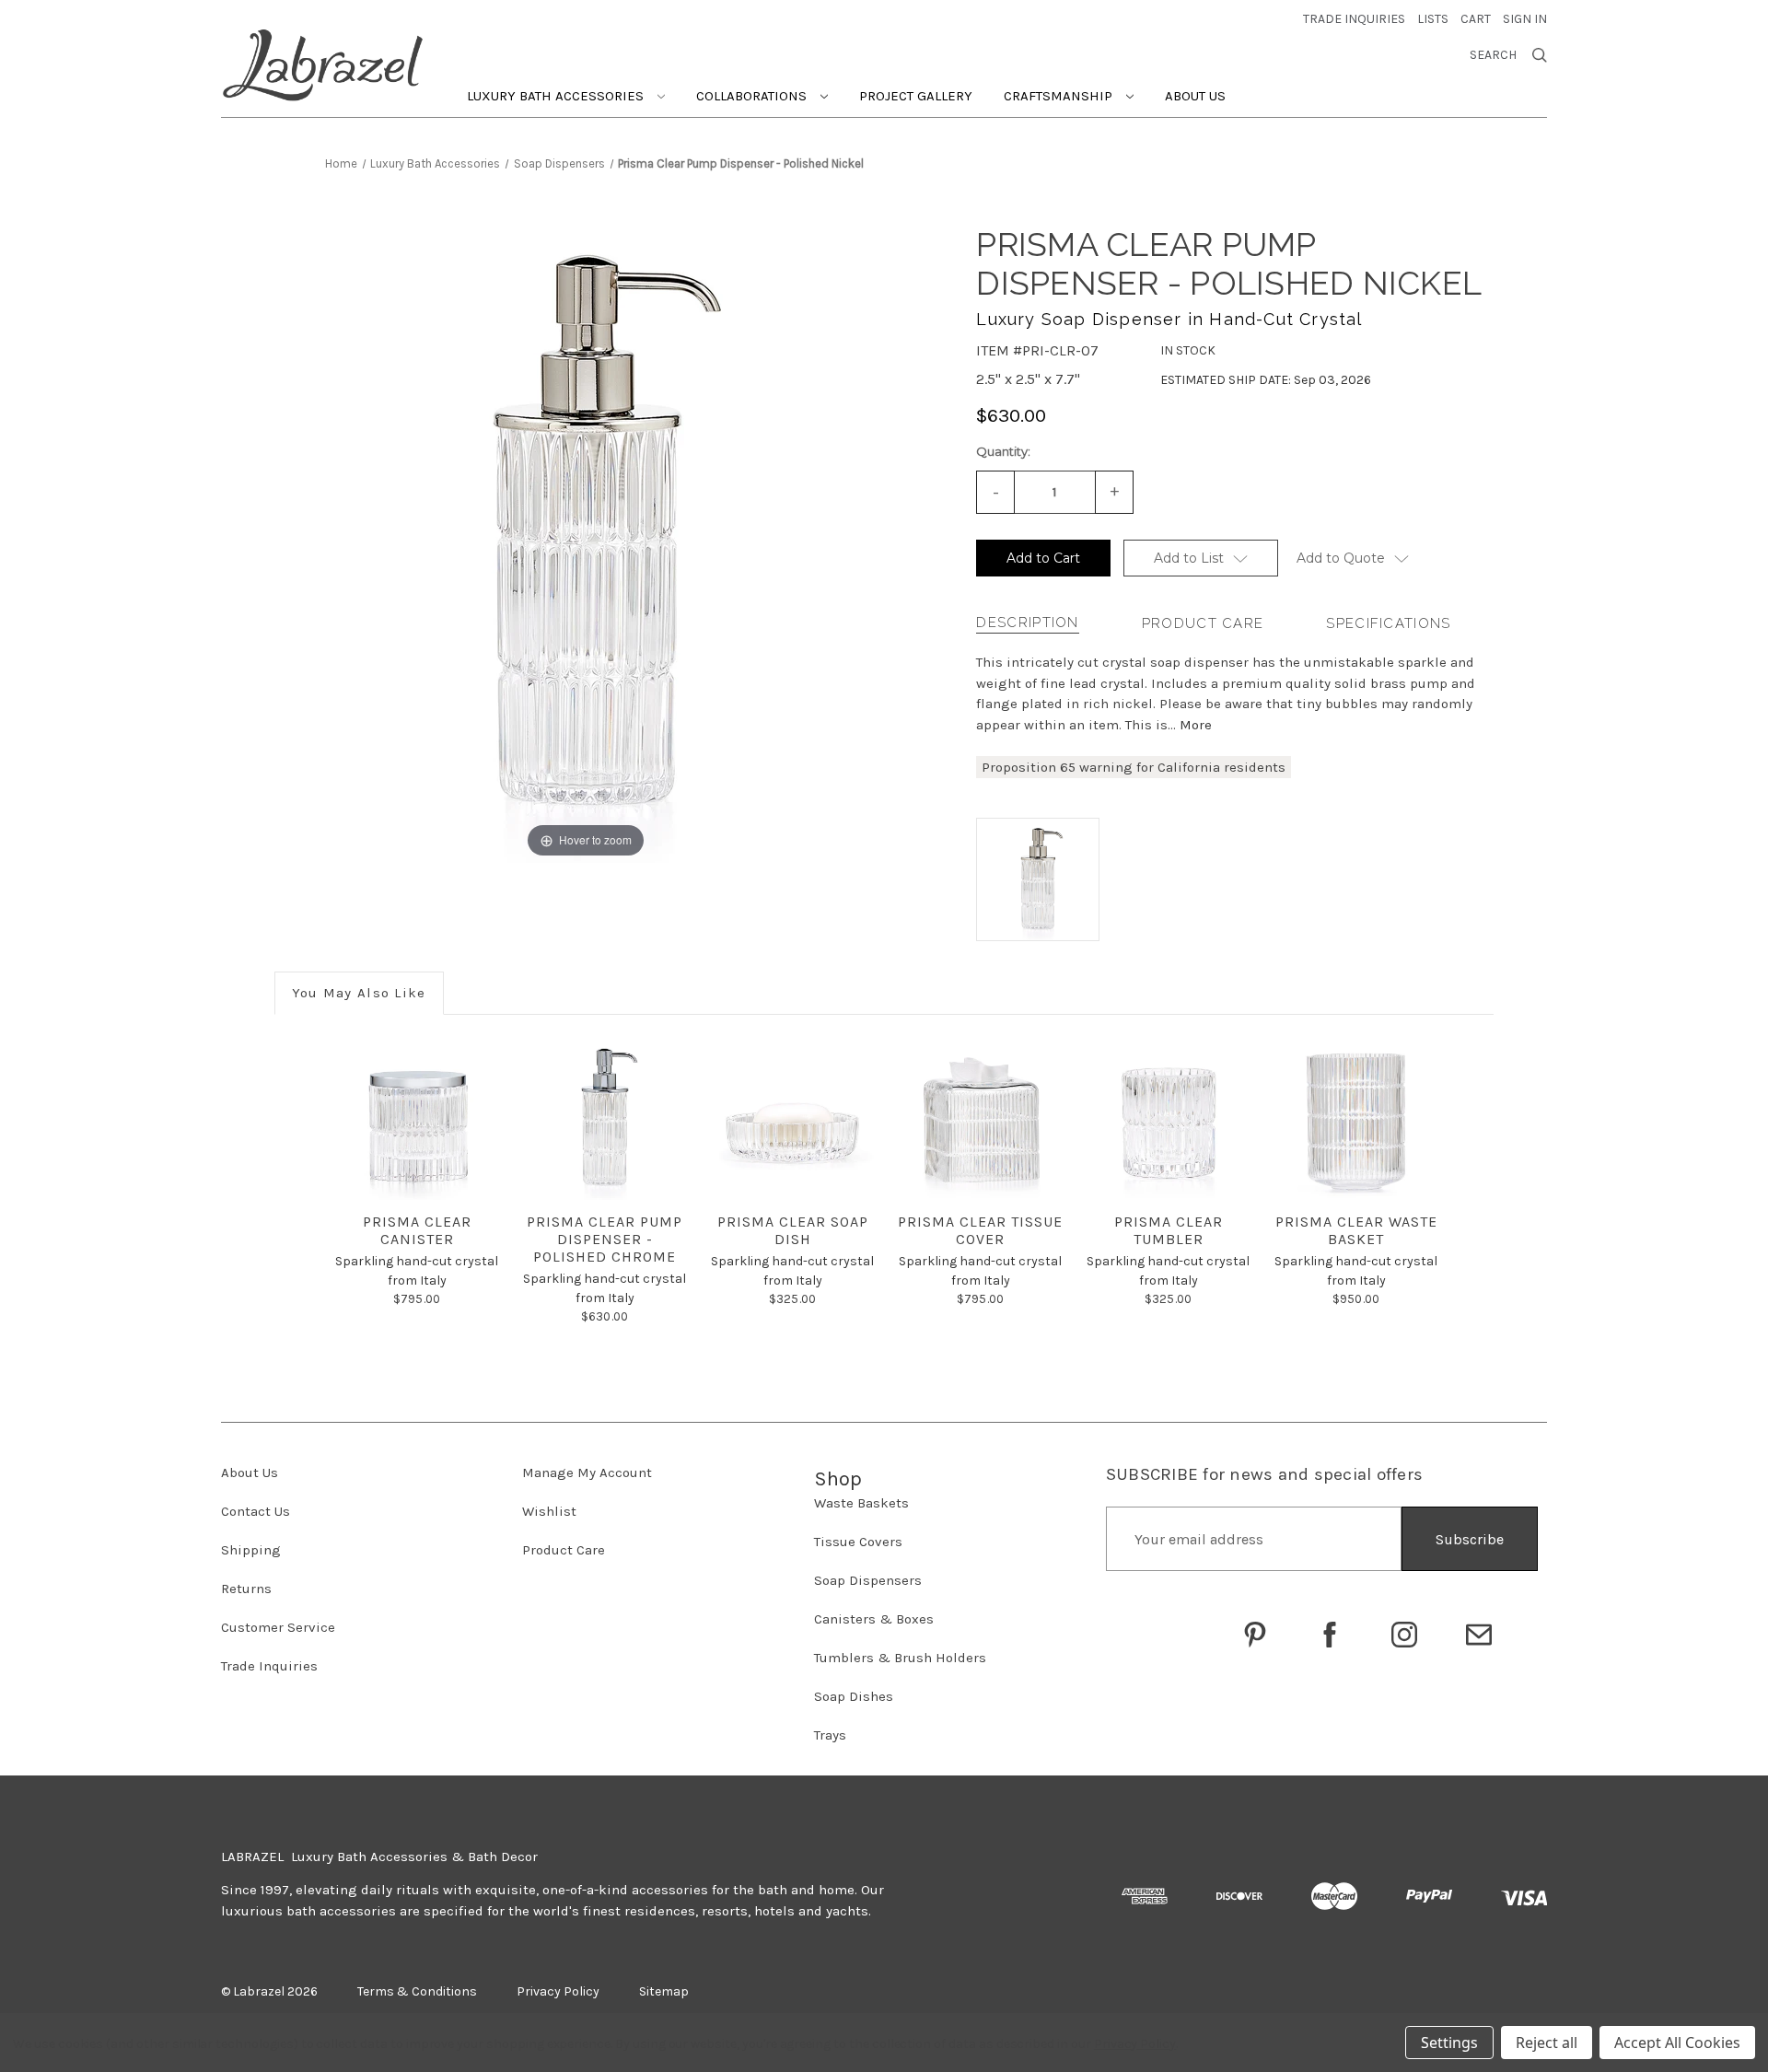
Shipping (251, 1550)
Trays (830, 1735)
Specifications (1388, 623)
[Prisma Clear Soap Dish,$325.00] (792, 1118)
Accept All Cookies (1677, 2043)
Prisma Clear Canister (417, 1230)
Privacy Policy (1135, 2044)
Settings (1449, 2043)
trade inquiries (1354, 19)
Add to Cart (1043, 558)
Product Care (1203, 623)
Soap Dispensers (868, 1580)
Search (1493, 55)
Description (1027, 623)
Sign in (1525, 19)
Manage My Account (587, 1473)
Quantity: (1003, 451)
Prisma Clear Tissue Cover (980, 1230)
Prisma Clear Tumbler (1169, 1230)
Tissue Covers (858, 1542)
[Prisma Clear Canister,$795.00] (417, 1118)
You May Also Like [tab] (359, 993)
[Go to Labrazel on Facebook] (1330, 1635)
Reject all (1547, 2043)
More (1196, 725)
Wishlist (549, 1511)
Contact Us (256, 1511)
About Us (1195, 96)
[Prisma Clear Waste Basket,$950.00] (1356, 1118)
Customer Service (278, 1627)
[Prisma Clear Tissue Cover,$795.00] (980, 1118)
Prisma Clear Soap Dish (793, 1230)
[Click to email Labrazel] (1479, 1635)
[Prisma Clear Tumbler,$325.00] (1168, 1118)
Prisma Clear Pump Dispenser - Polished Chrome (605, 1239)
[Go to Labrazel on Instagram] (1404, 1635)
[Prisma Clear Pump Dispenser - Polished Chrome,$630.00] (605, 1118)
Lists (1433, 19)
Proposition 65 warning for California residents (1134, 767)
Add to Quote (1341, 558)
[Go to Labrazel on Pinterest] (1255, 1635)
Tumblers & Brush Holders (900, 1658)
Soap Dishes (854, 1696)
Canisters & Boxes (874, 1619)
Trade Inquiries (269, 1666)
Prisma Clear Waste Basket (1356, 1230)
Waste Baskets (861, 1503)
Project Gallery (916, 96)
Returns (246, 1589)
